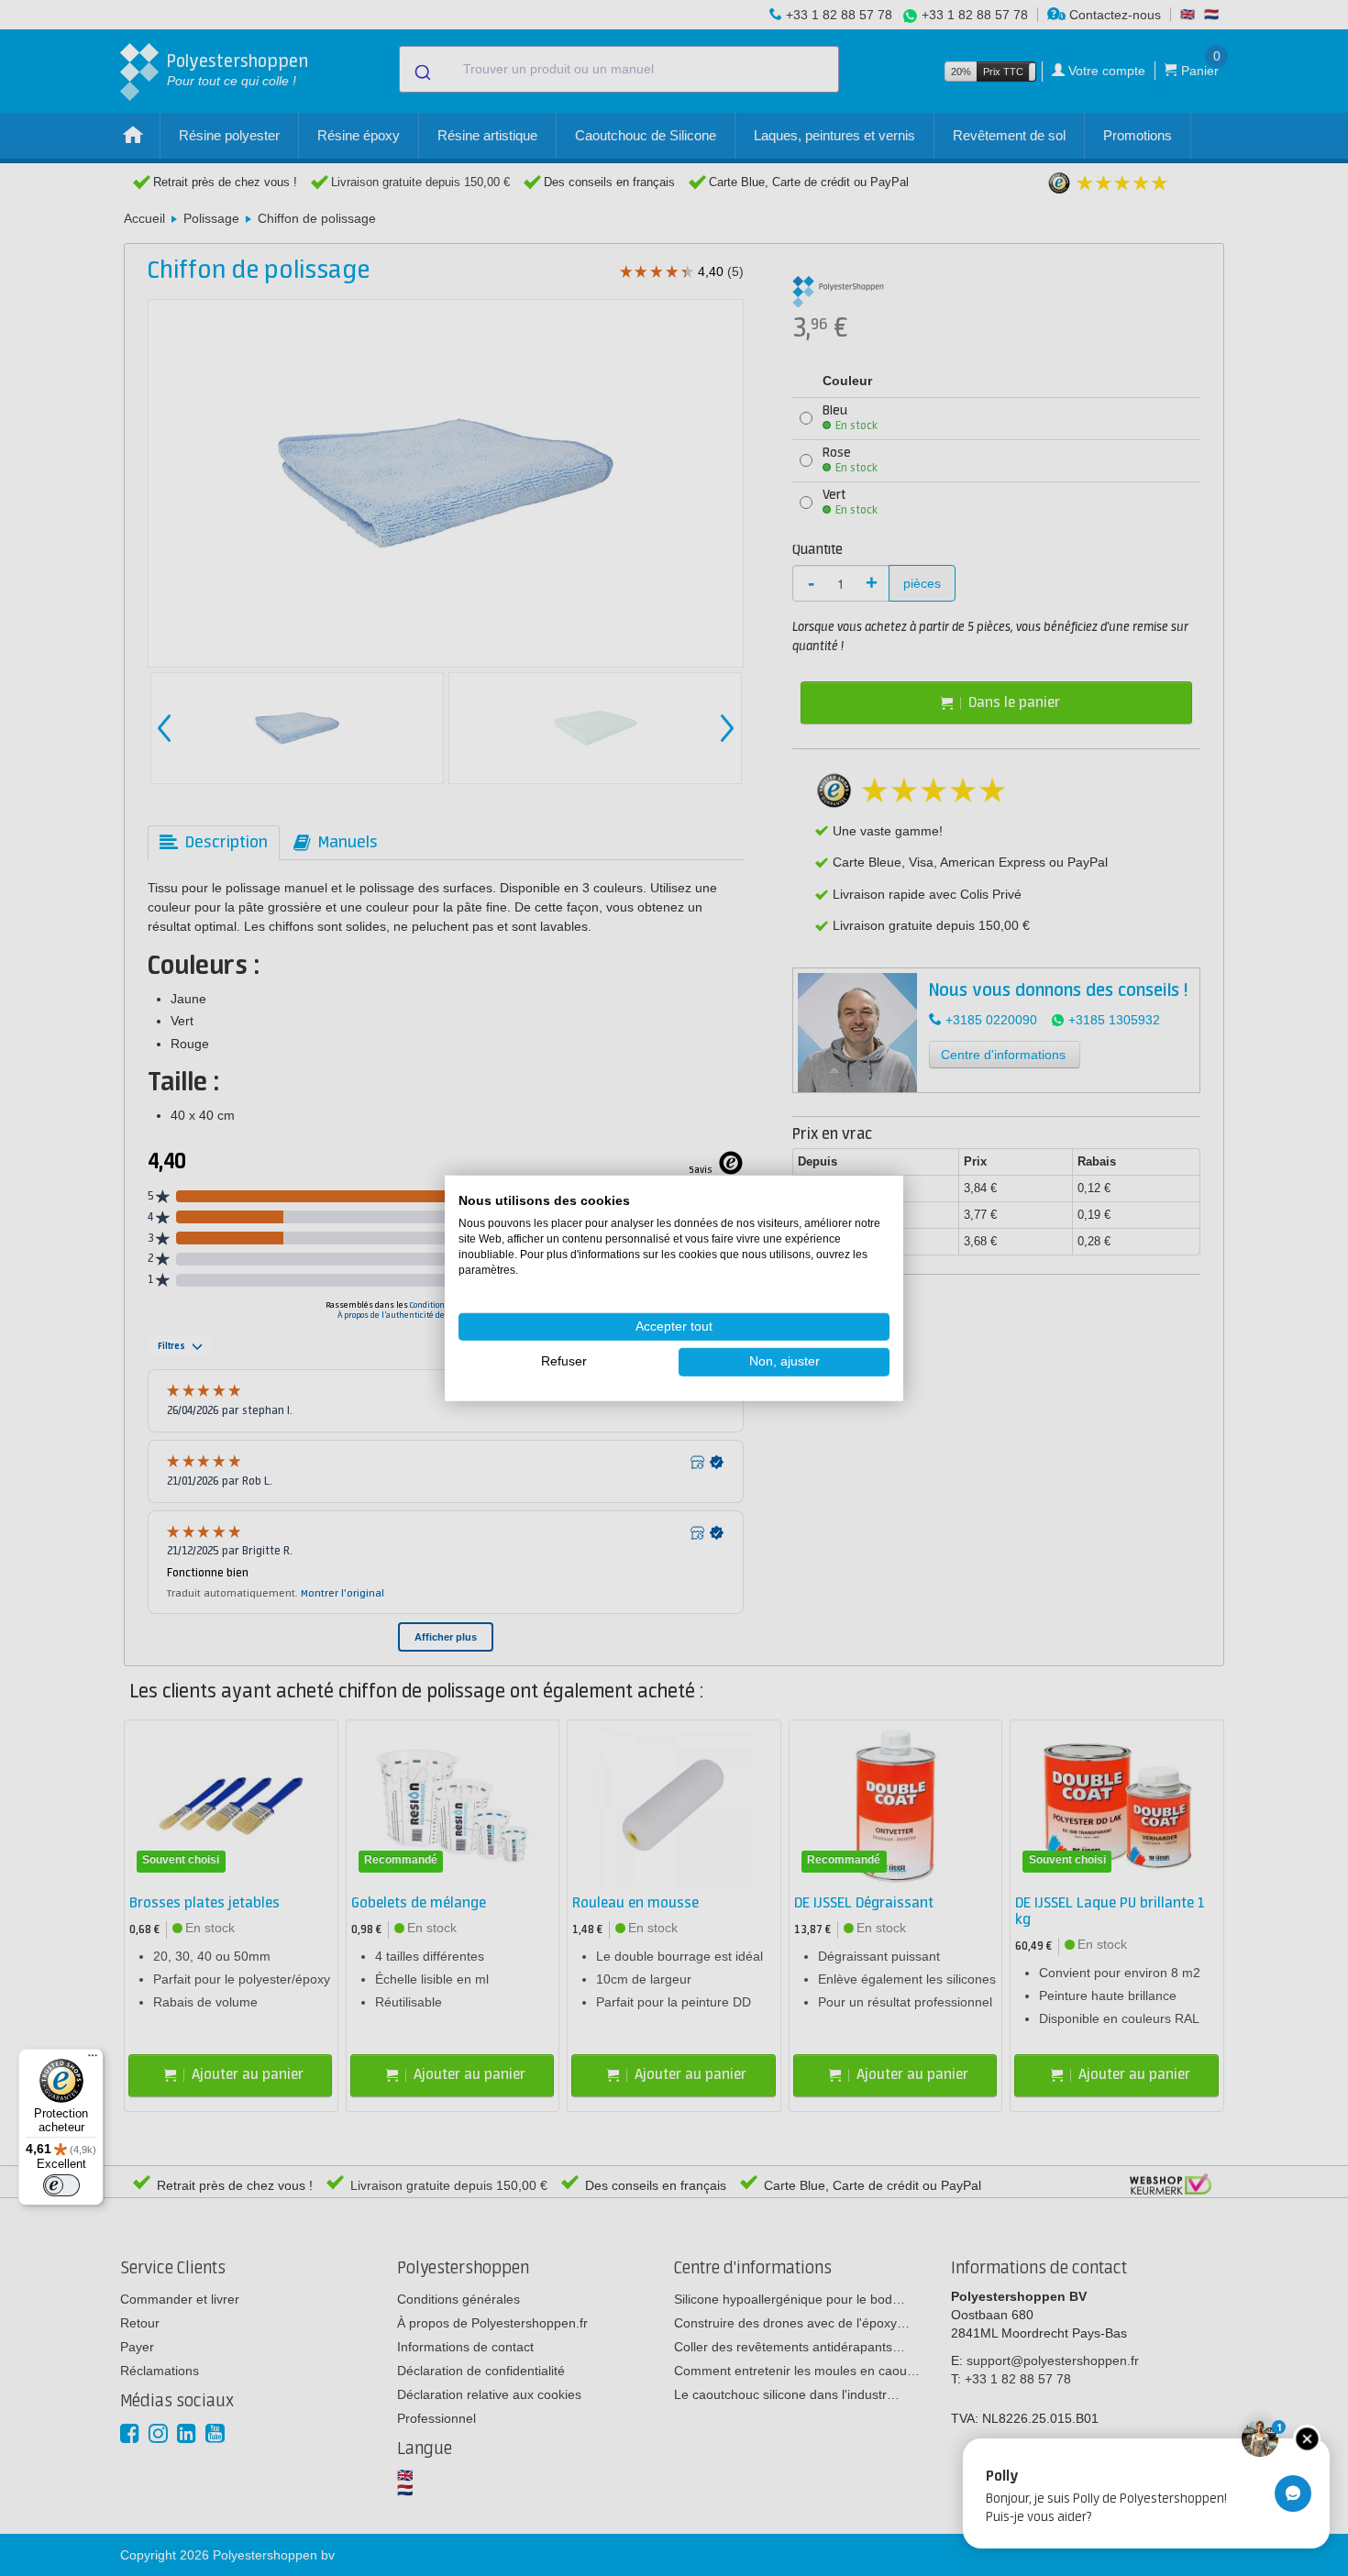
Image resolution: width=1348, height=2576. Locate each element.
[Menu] (93, 2060)
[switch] (61, 2185)
